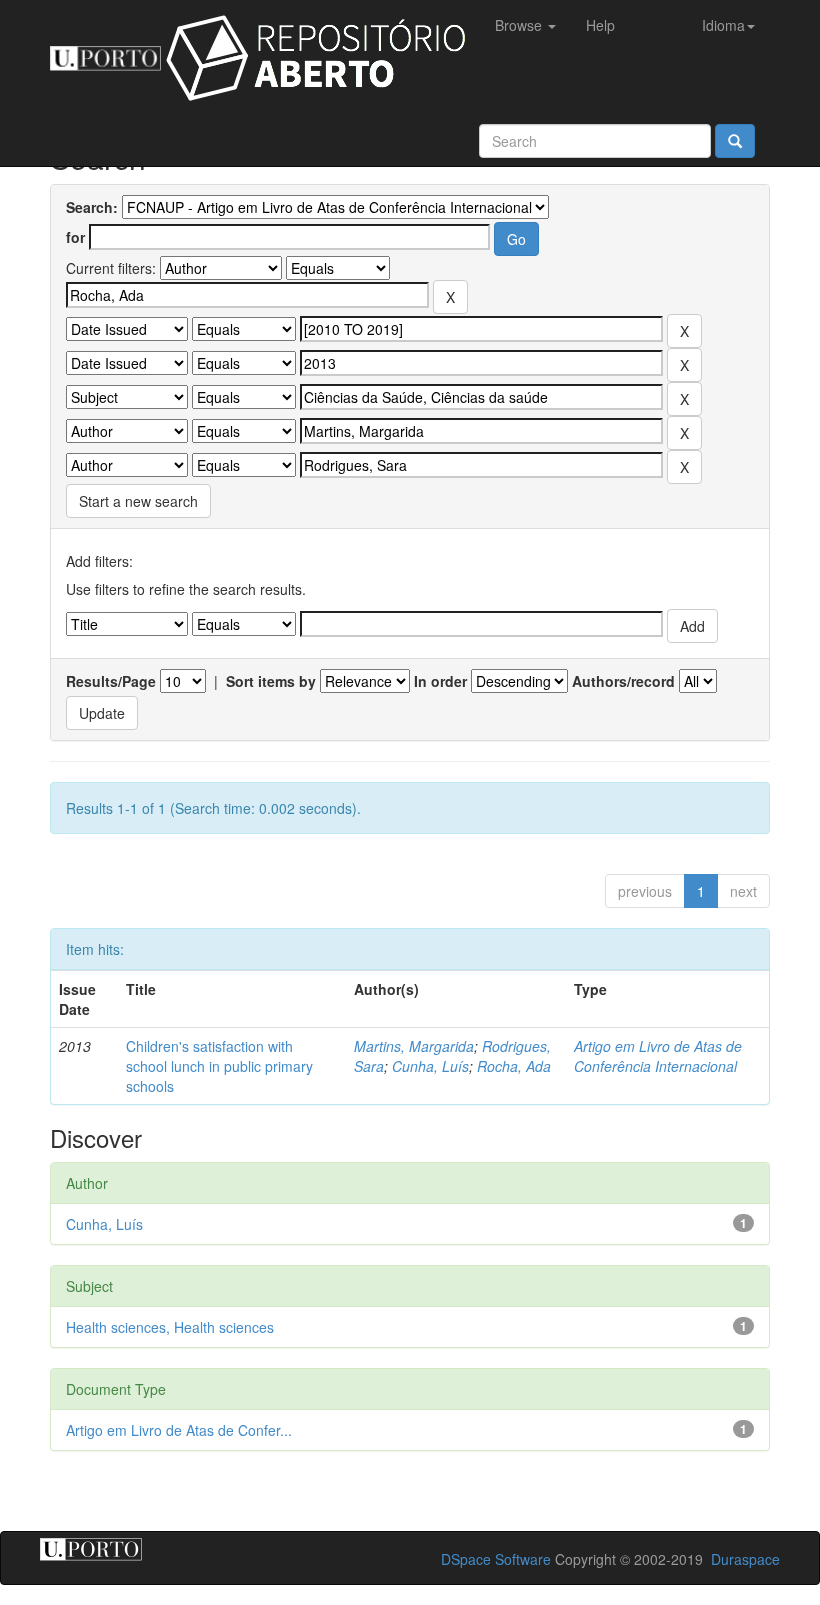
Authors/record (623, 681)
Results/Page (111, 681)
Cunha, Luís (430, 1066)
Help (600, 25)
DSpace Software (496, 1559)
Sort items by (271, 681)
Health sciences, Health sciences (170, 1327)
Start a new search (138, 501)
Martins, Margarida (414, 1046)
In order (440, 681)
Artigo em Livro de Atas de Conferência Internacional (658, 1056)
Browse (520, 25)
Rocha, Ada (514, 1066)
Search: (92, 207)
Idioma (723, 25)
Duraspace (745, 1559)
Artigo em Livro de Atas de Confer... (179, 1430)
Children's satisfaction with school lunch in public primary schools (219, 1066)
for (75, 237)
